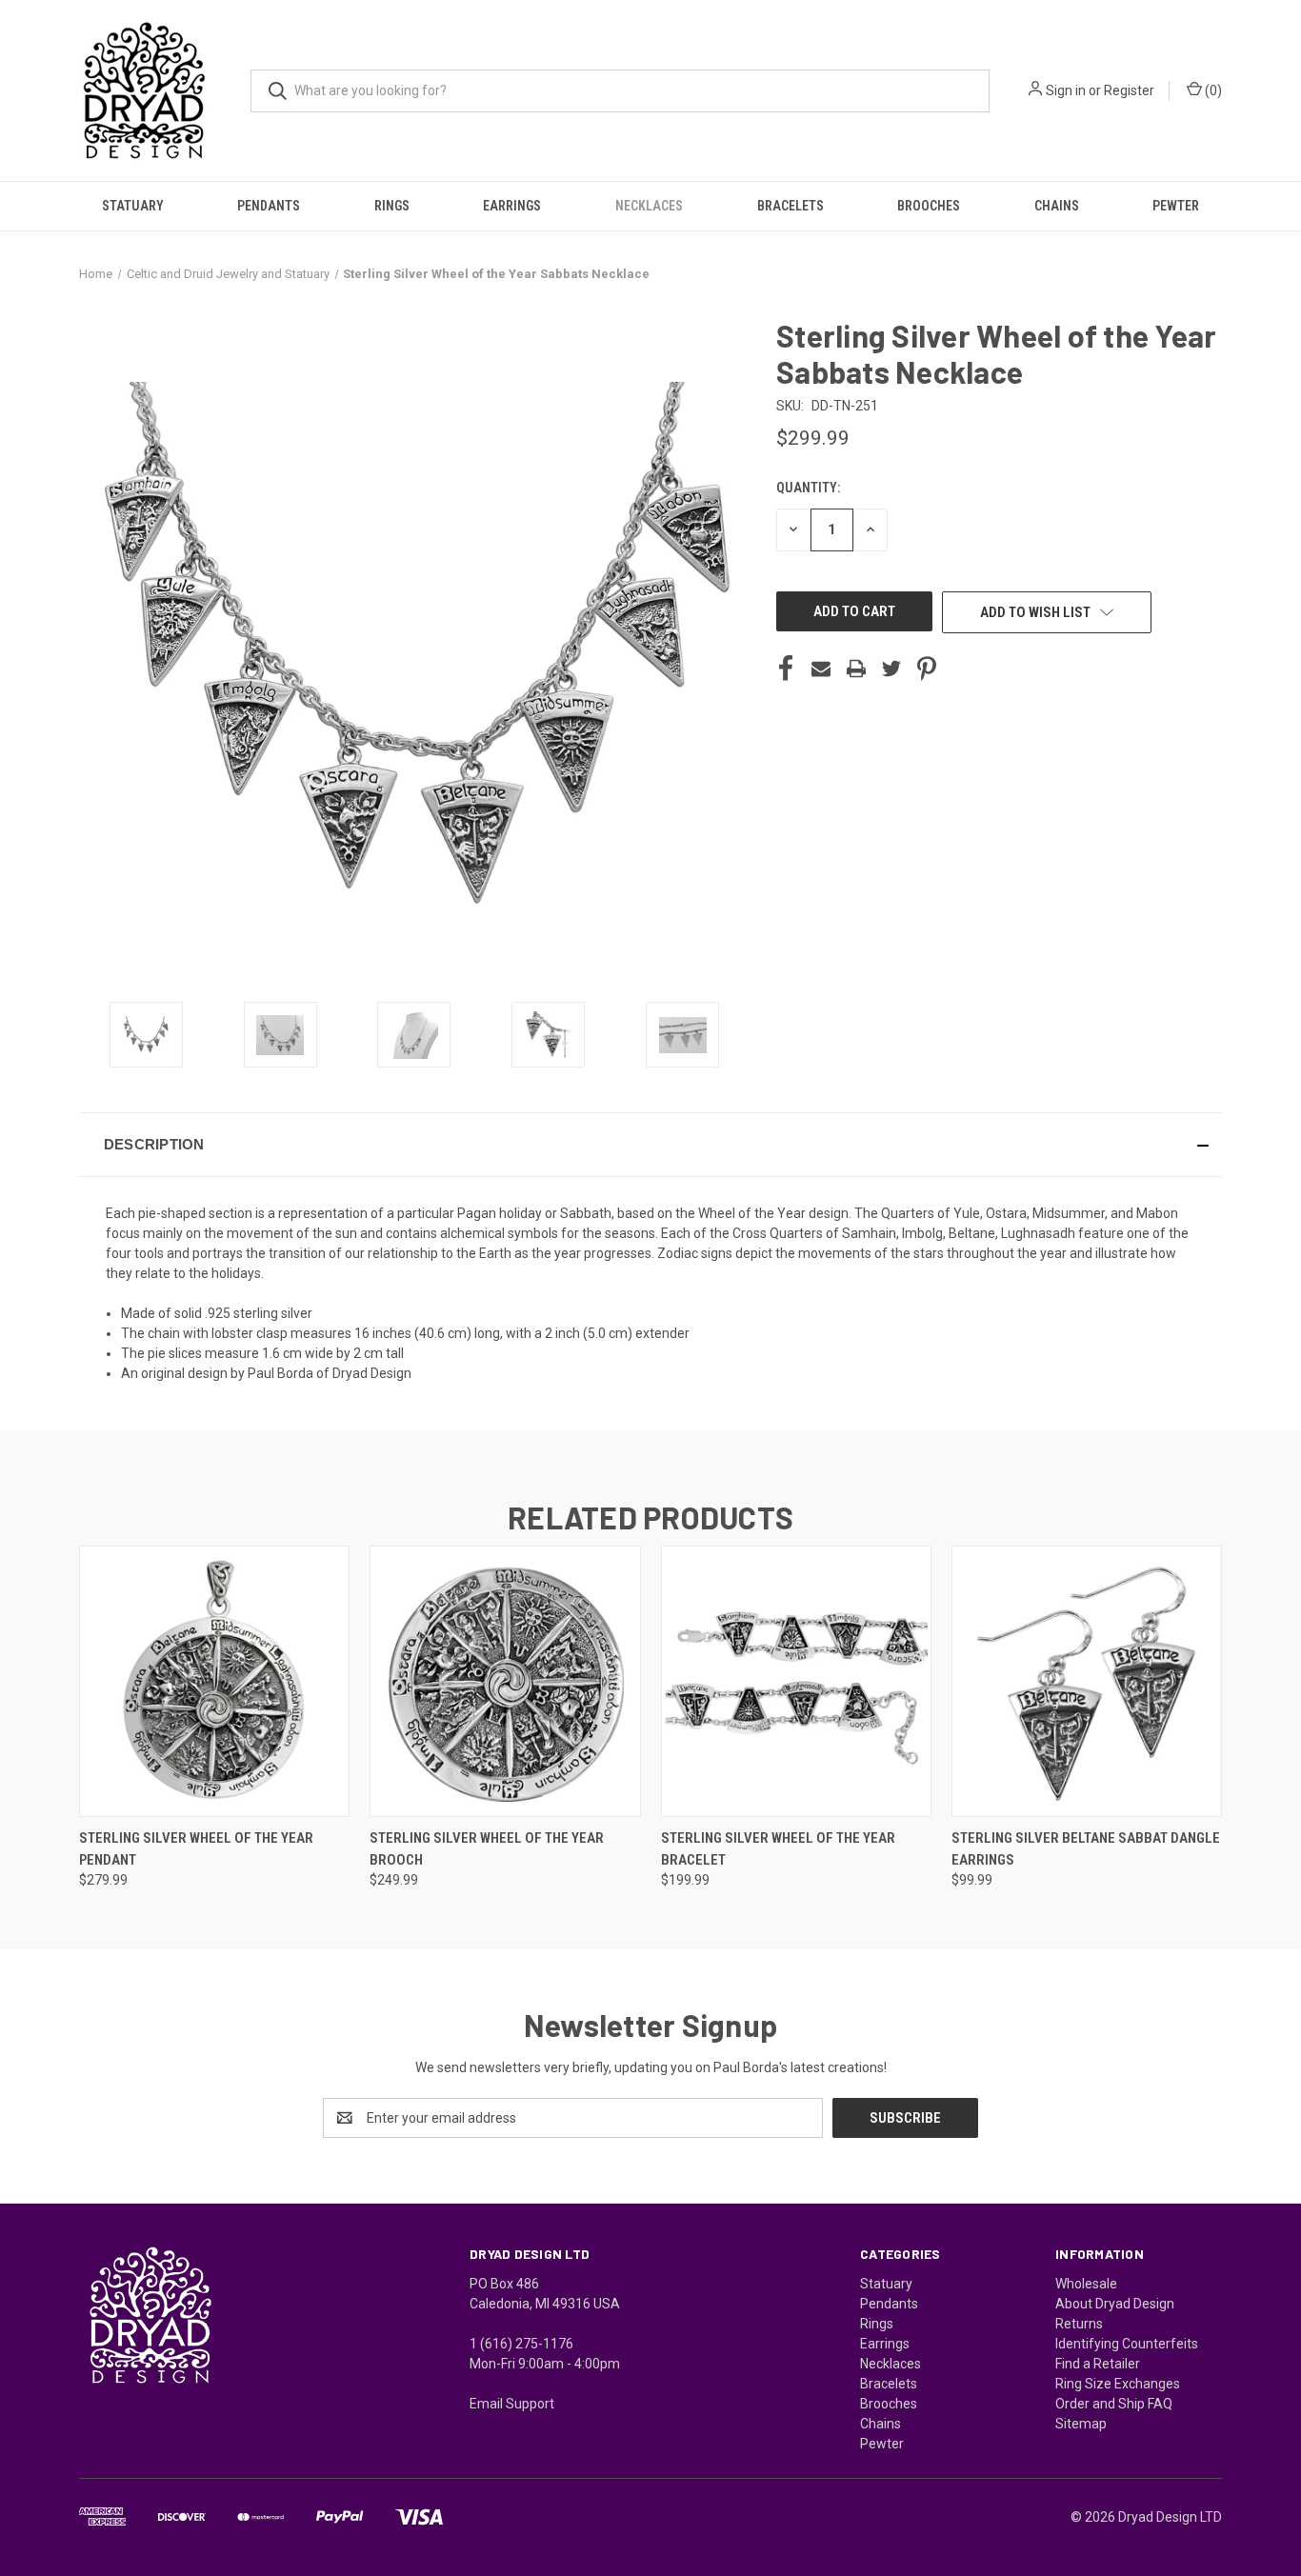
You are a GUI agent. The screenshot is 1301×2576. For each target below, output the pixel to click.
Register (1129, 90)
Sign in (1066, 90)
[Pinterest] (927, 669)
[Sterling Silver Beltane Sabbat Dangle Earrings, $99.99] (1087, 1681)
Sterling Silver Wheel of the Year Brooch (487, 1849)
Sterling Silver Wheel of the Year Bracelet (778, 1849)
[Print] (856, 669)
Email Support (512, 2404)
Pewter (1176, 206)
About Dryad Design (1115, 2304)
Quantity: (808, 488)
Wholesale (1086, 2284)
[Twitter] (891, 669)
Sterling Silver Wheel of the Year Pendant (196, 1849)
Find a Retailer (1098, 2364)
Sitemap (1081, 2424)
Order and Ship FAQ (1114, 2404)
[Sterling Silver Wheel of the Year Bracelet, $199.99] (796, 1681)
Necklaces (649, 206)
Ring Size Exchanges (1118, 2384)
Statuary (133, 206)
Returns (1079, 2324)
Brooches (929, 206)
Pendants (269, 206)
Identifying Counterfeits (1127, 2344)
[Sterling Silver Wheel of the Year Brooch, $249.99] (505, 1681)
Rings (392, 206)
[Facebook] (786, 669)
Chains (1057, 206)
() (1212, 90)
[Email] (821, 669)
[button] (650, 1145)
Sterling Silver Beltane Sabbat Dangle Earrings (1086, 1849)
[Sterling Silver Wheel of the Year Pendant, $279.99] (214, 1681)
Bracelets (791, 206)
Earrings (512, 206)
